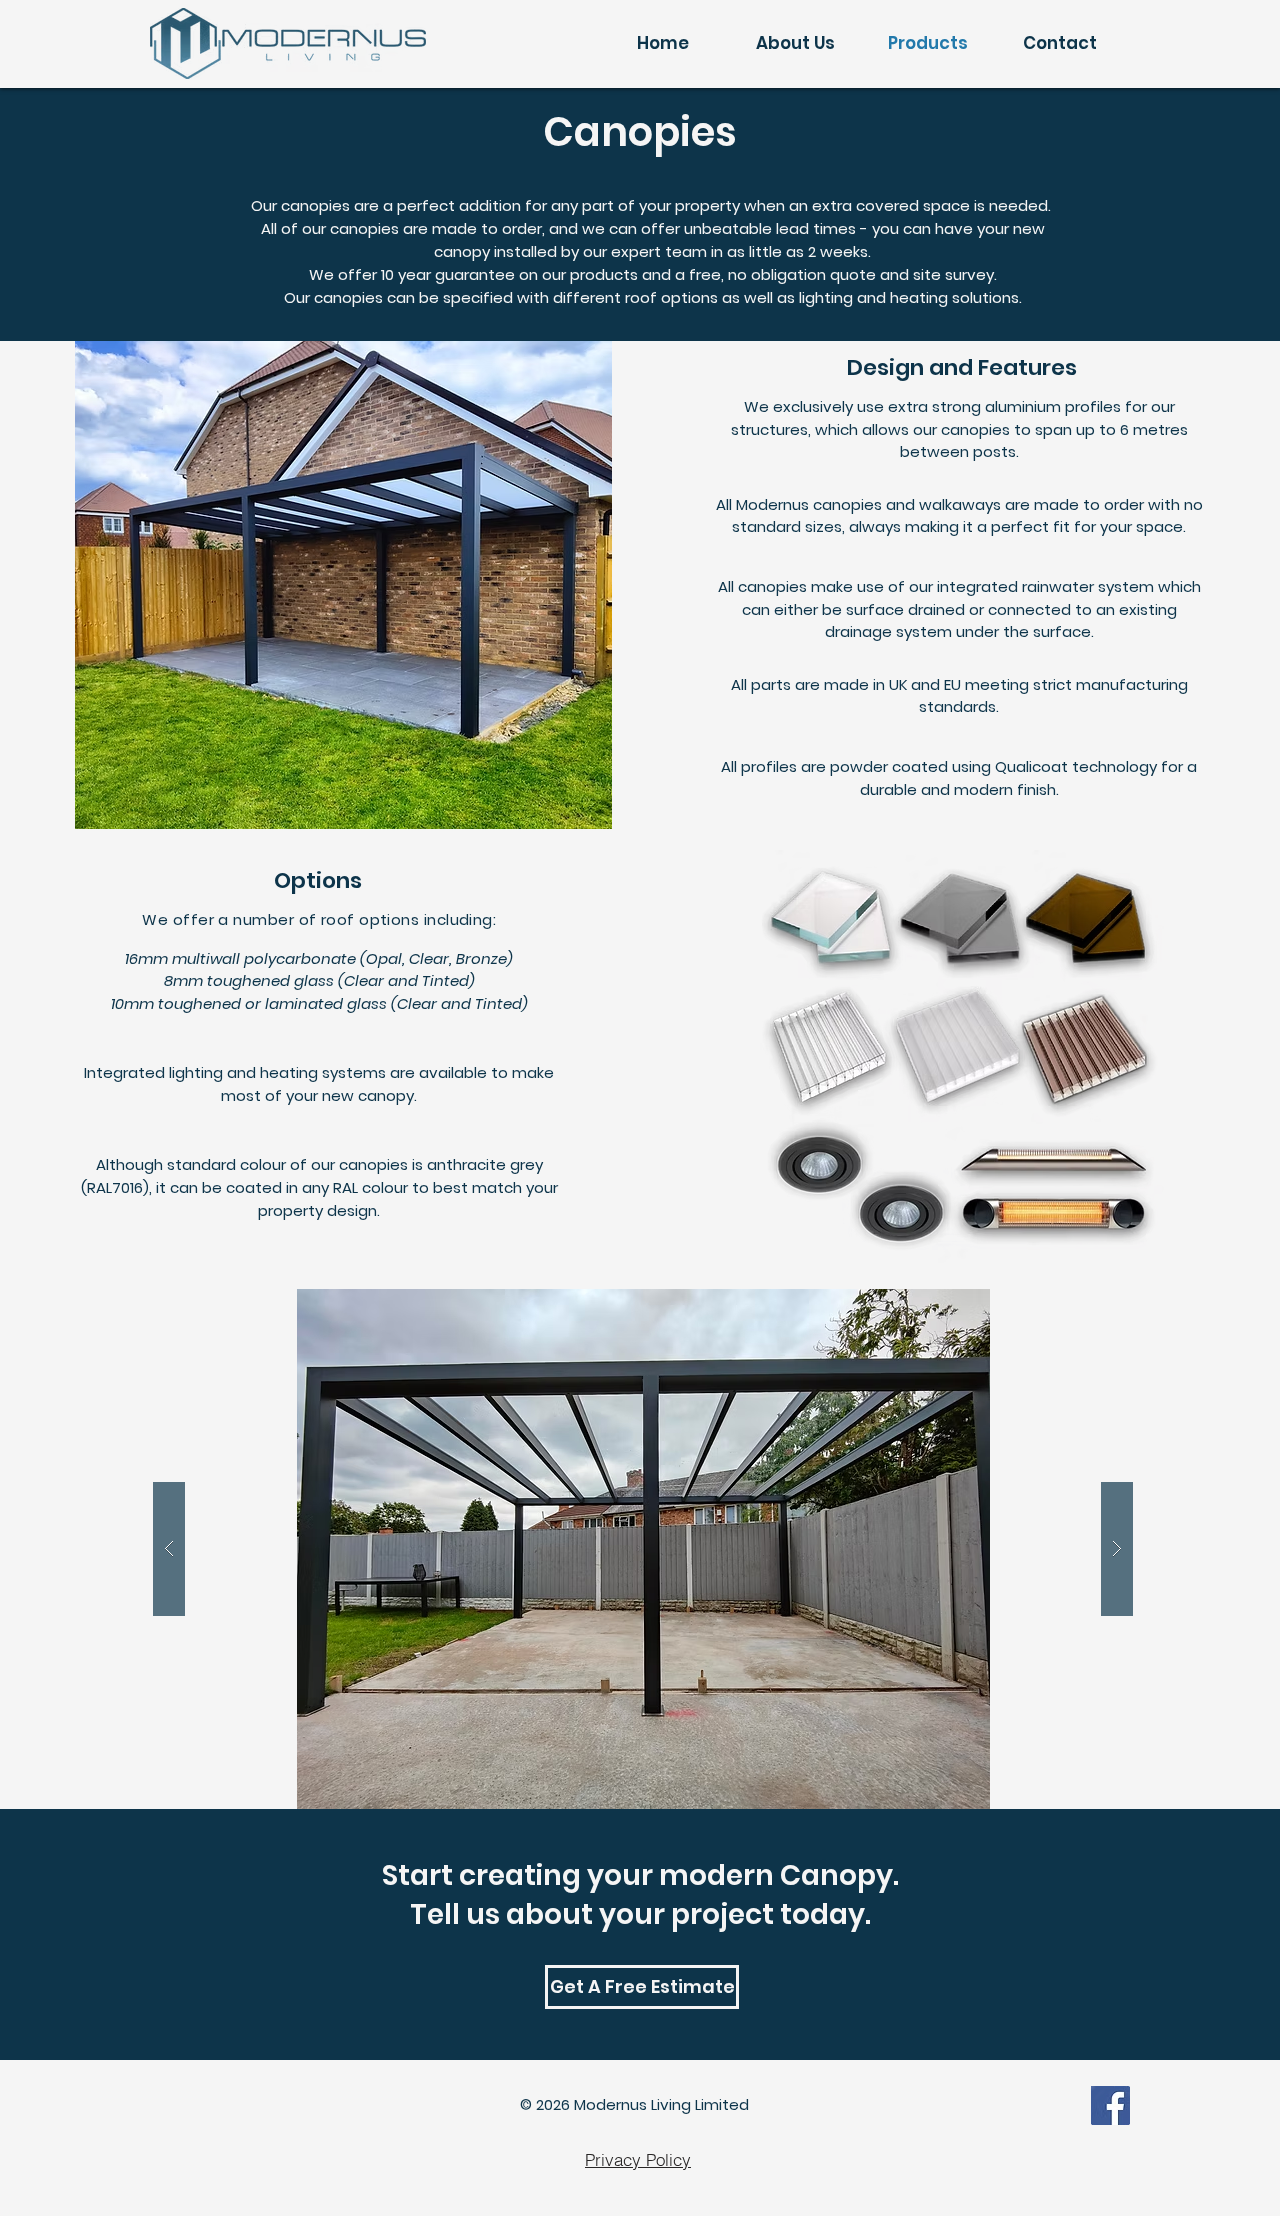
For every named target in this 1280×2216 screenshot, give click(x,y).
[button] (643, 1549)
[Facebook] (1110, 2105)
